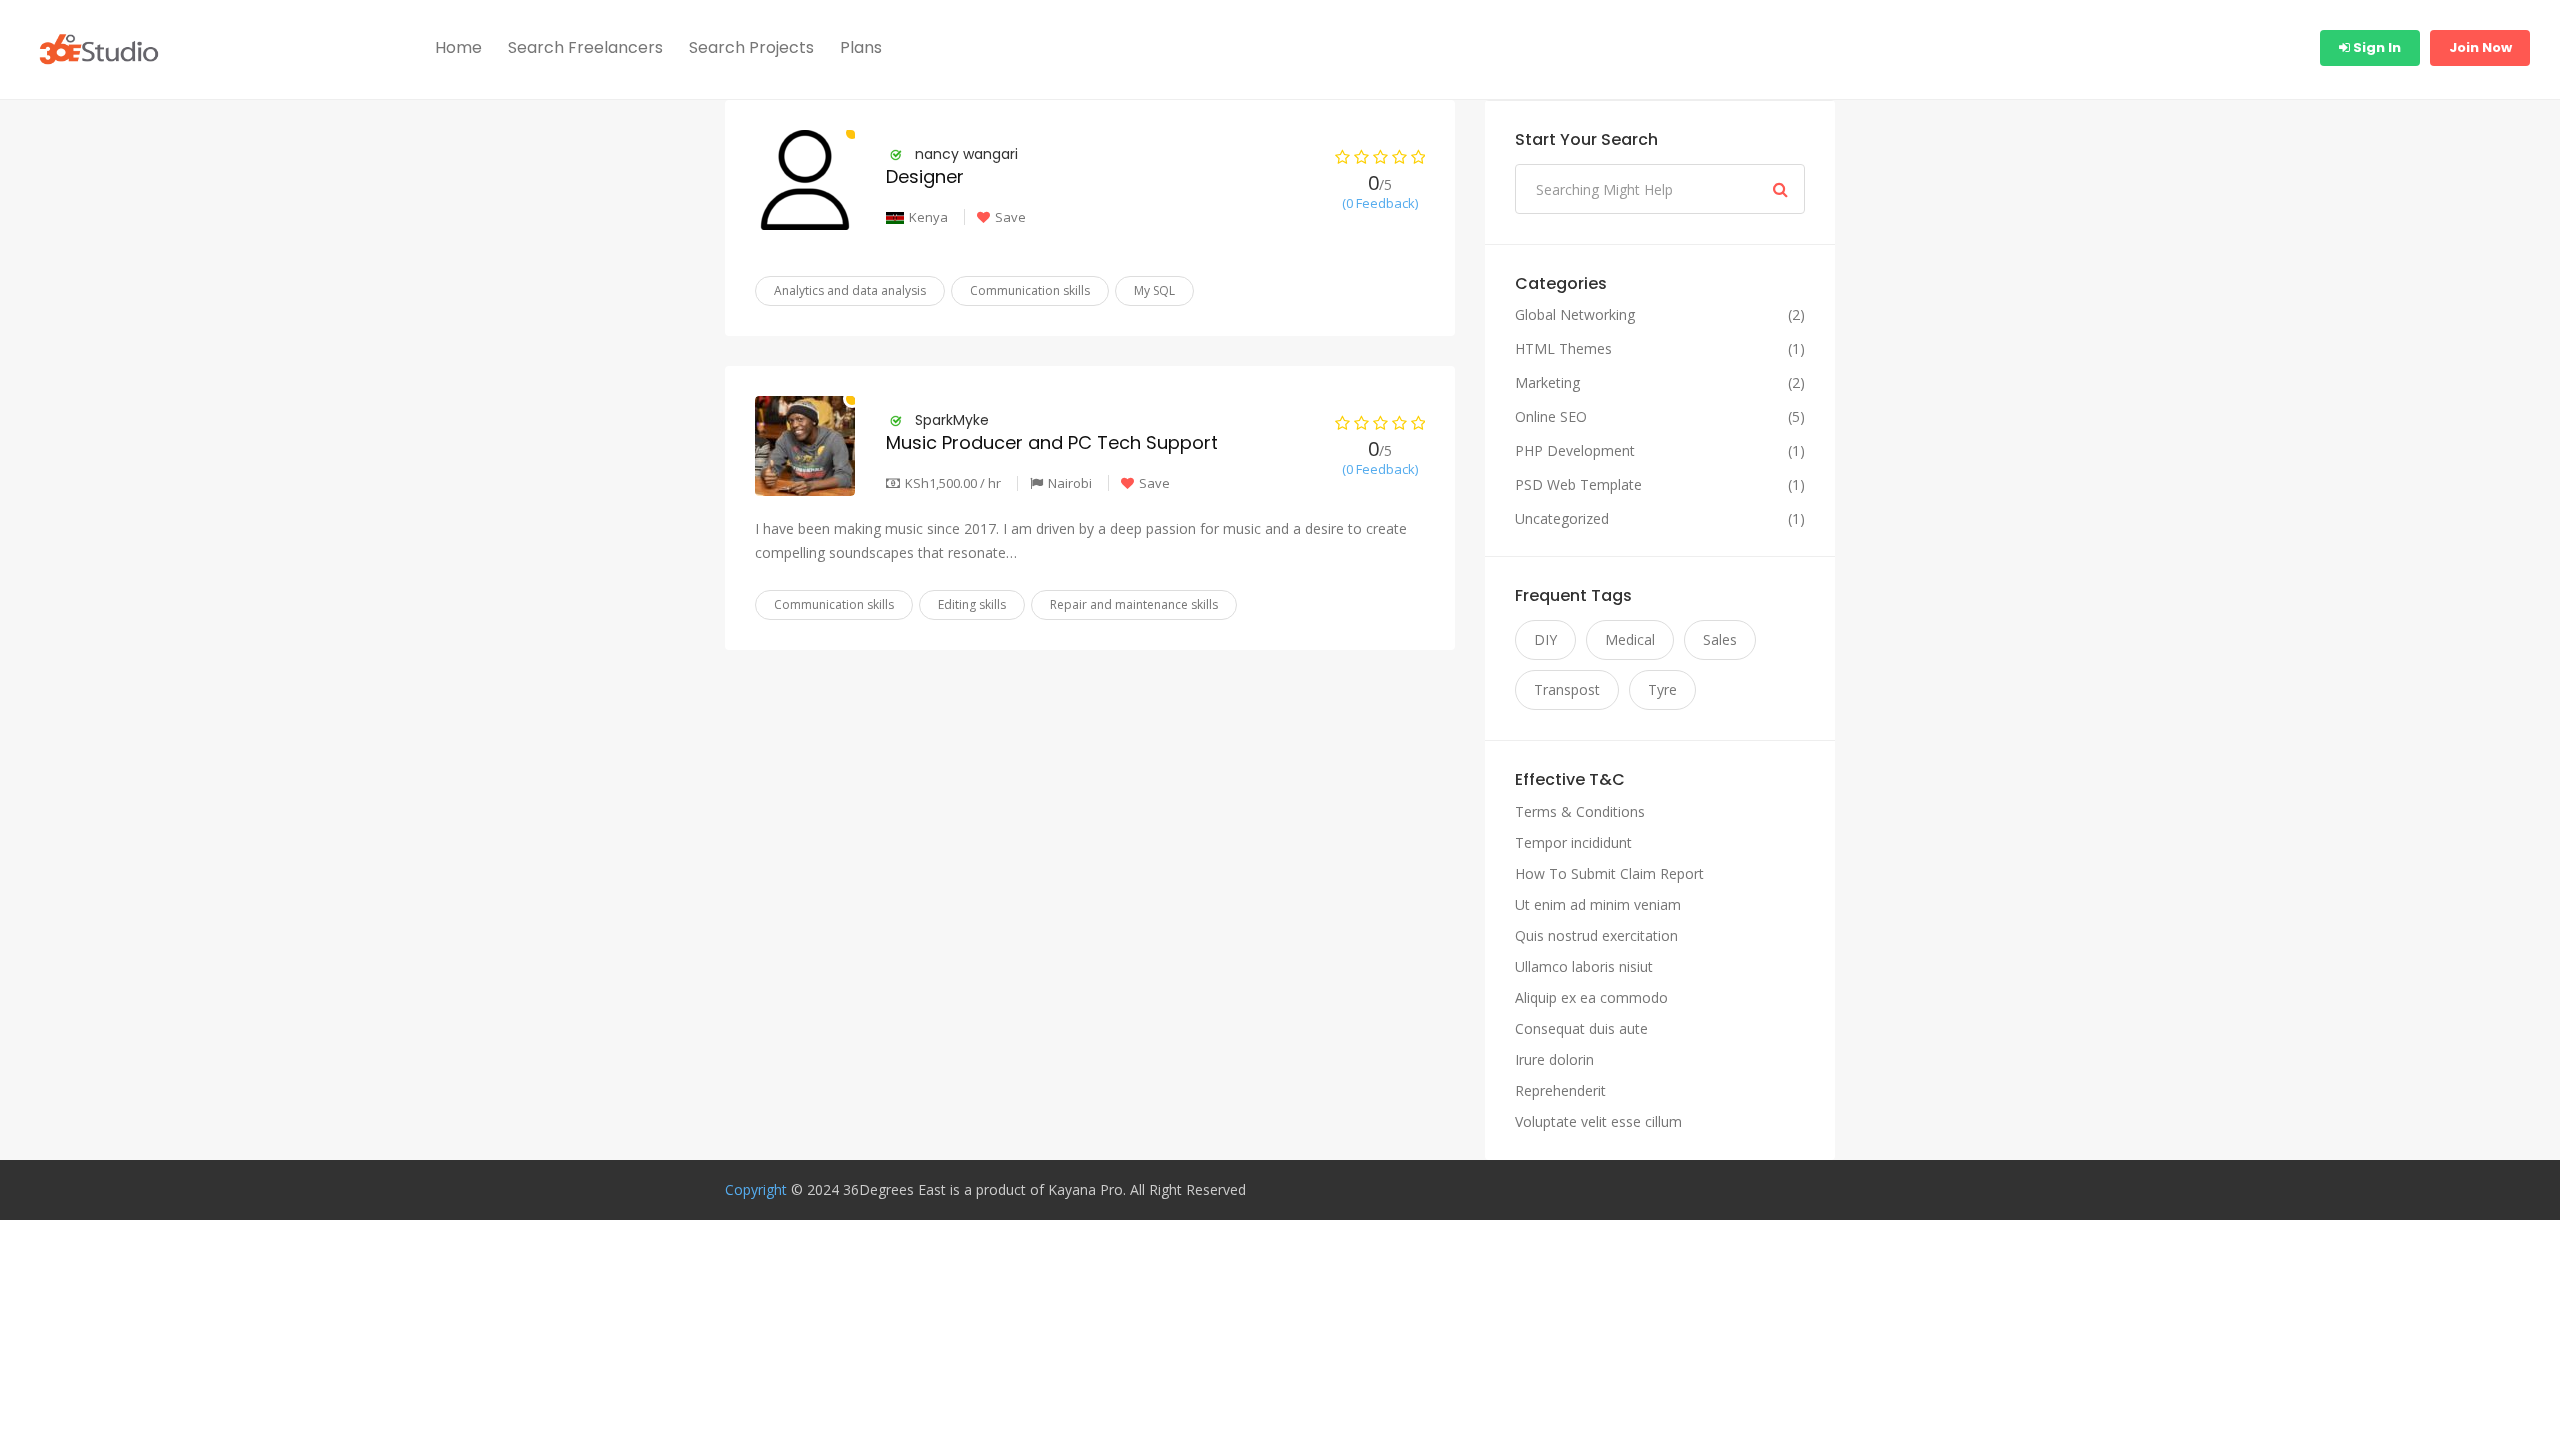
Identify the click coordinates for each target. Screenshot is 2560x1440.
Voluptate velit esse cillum (1598, 1121)
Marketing (1547, 383)
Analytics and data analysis (850, 290)
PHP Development (1575, 451)
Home (458, 47)
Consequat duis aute (1581, 1028)
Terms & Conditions (1580, 811)
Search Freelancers (585, 47)
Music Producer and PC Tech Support (1052, 442)
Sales (1720, 639)
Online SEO (1551, 417)
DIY (1545, 639)
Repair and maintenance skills (1134, 604)
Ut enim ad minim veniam (1598, 904)
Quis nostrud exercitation (1596, 935)
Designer (925, 176)
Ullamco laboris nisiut (1584, 966)
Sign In (2375, 47)
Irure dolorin (1554, 1059)
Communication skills (1030, 290)
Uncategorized (1562, 519)
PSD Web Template (1578, 485)
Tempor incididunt (1573, 842)
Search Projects (751, 47)
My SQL (1154, 290)
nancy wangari (966, 154)
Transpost (1567, 689)
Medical (1630, 639)
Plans (861, 47)
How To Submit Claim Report (1609, 873)
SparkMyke (952, 420)
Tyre (1662, 689)
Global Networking (1575, 315)
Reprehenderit (1560, 1090)
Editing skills (972, 604)
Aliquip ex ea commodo (1591, 997)
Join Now (2480, 47)
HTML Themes (1563, 349)
